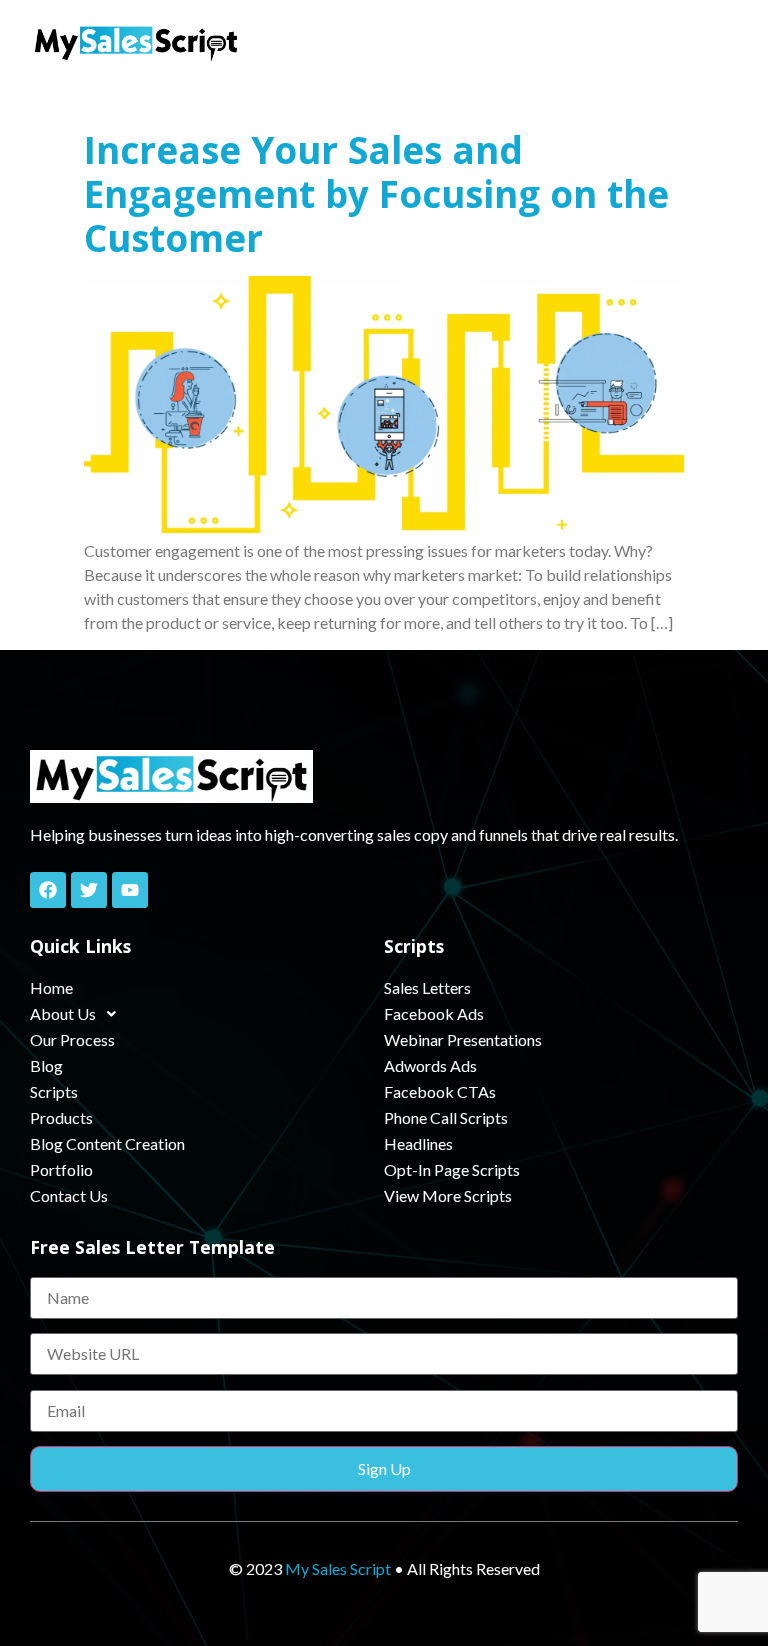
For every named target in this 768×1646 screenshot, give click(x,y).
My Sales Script (338, 1568)
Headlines (418, 1143)
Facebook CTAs (440, 1091)
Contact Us (69, 1195)
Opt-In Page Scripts (452, 1169)
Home (51, 987)
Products (61, 1117)
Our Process (72, 1039)
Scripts (54, 1091)
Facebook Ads (434, 1013)
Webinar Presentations (463, 1039)
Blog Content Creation (107, 1143)
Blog (46, 1065)
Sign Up (384, 1468)
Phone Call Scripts (446, 1117)
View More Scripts (448, 1195)
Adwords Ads (430, 1065)
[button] (718, 41)
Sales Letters (427, 987)
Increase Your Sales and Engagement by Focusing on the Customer (376, 194)
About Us (63, 1013)
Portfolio (61, 1169)
